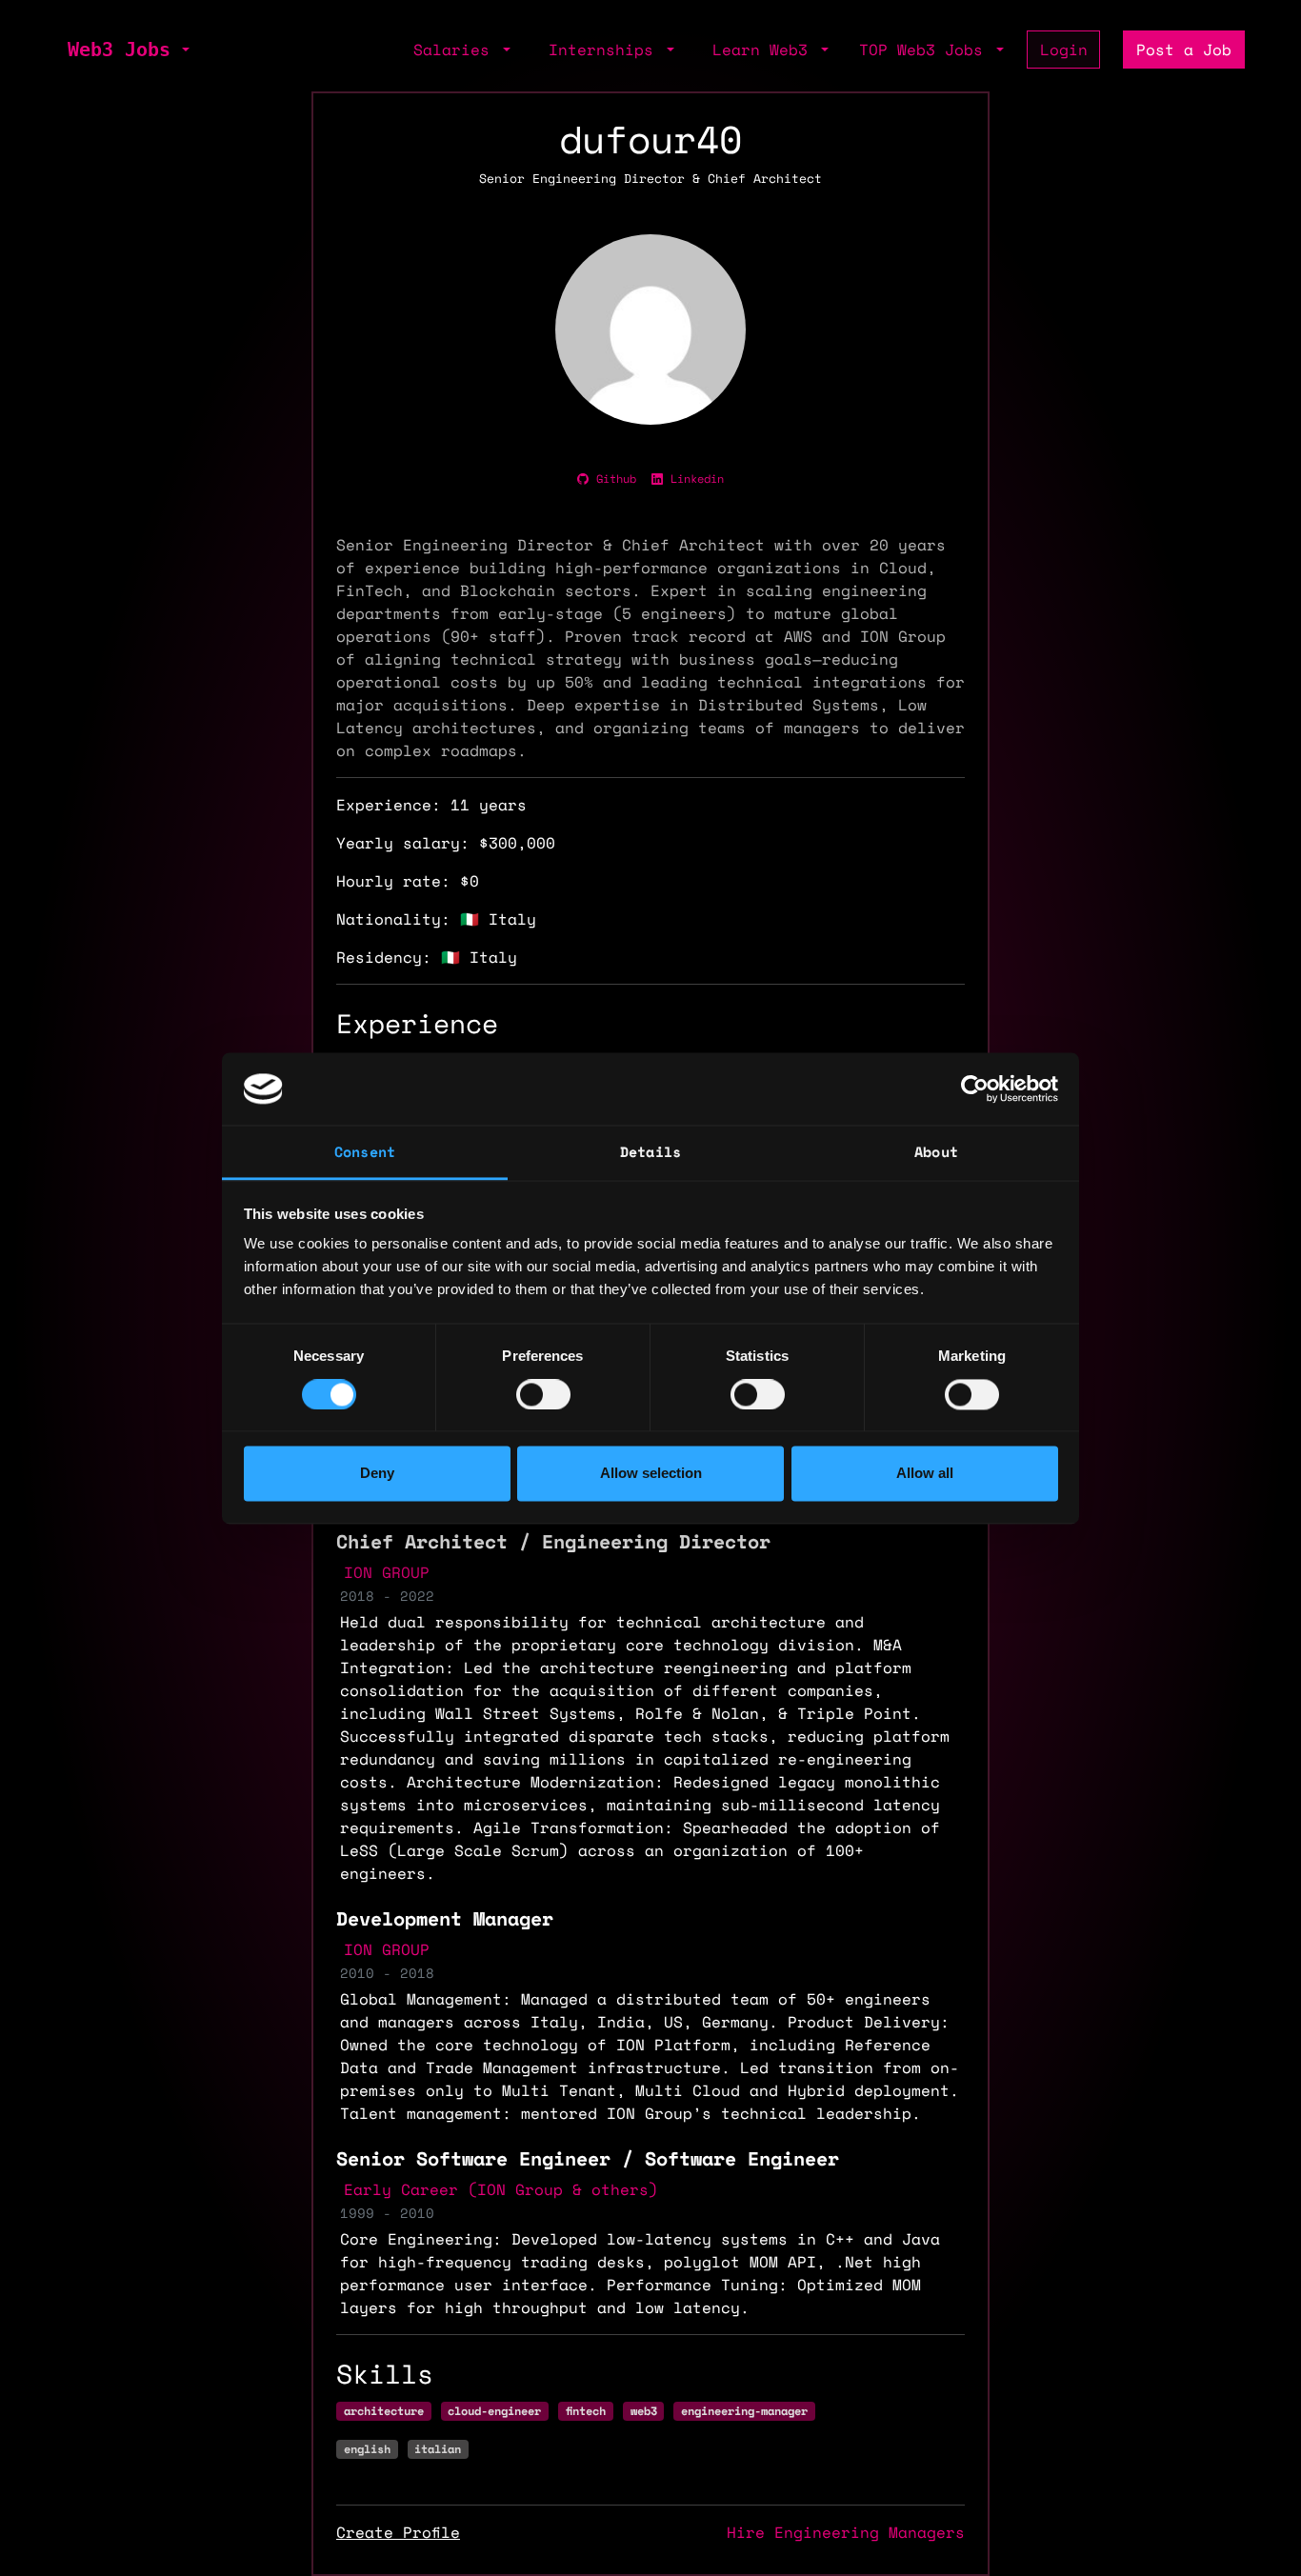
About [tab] (936, 1152)
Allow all (925, 1474)
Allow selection (651, 1474)
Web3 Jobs (119, 50)
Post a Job (1184, 50)
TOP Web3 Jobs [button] (926, 50)
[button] (184, 50)
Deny (377, 1474)
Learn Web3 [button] (765, 50)
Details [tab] (650, 1152)
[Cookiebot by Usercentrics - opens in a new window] (975, 1088)
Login (1064, 50)
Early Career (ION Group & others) (501, 2189)
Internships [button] (606, 50)
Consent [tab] (365, 1152)
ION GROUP (387, 1572)
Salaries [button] (456, 50)
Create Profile (398, 2532)
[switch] (543, 1394)
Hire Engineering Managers (846, 2532)
